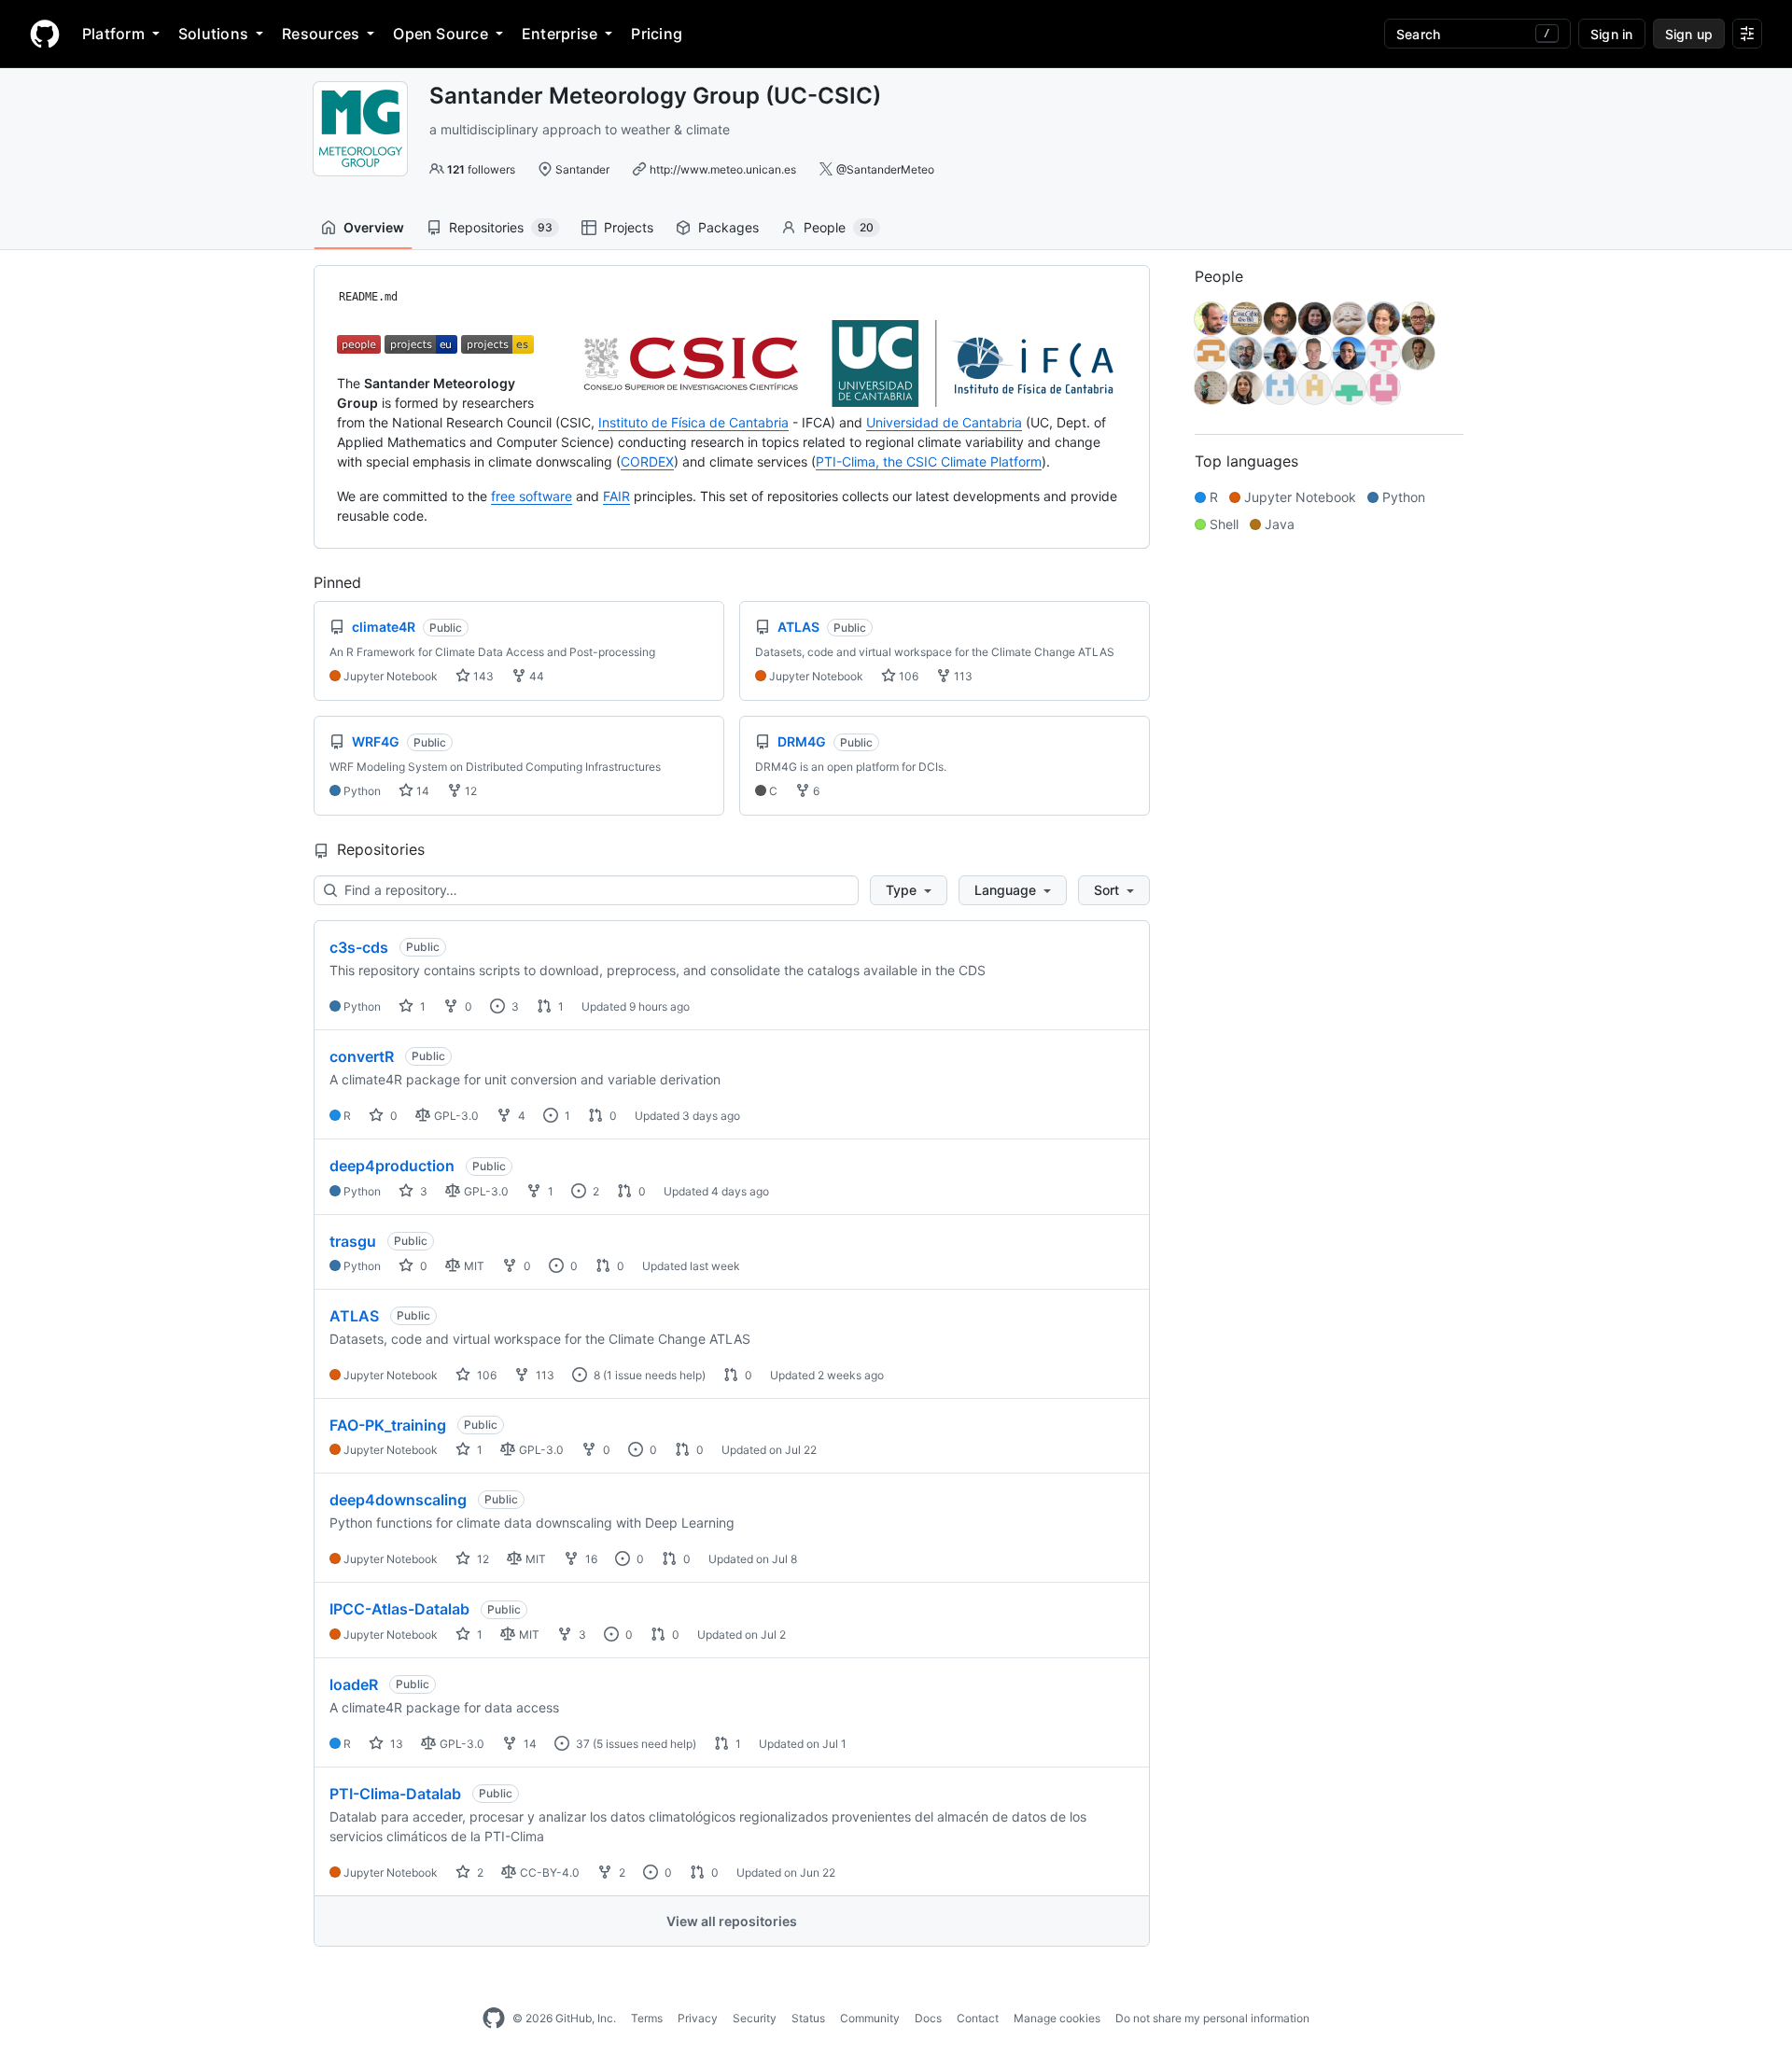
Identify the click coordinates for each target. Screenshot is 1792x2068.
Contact (978, 2018)
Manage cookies (1057, 2018)
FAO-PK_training (388, 1425)
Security (755, 2018)
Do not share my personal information (1212, 2018)
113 (962, 676)
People (839, 227)
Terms (647, 2018)
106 (907, 676)
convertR (362, 1056)
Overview (374, 227)
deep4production (392, 1166)
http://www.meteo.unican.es (723, 169)
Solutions (213, 34)
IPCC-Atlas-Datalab (399, 1609)
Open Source (441, 34)
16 (590, 1559)
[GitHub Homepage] (494, 2019)
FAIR (616, 496)
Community (870, 2018)
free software (532, 496)
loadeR (354, 1684)
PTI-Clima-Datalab (395, 1794)
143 (482, 676)
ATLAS (354, 1316)
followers (481, 169)
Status (808, 2018)
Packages (728, 227)
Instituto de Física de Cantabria (693, 422)
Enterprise (560, 34)
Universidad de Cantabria (944, 422)
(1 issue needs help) (654, 1375)
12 (469, 791)
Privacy (698, 2018)
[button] (909, 890)
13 (395, 1744)
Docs (928, 2018)
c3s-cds (359, 947)
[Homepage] (45, 34)
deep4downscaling (398, 1500)
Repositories (501, 227)
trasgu (353, 1241)
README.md (368, 297)
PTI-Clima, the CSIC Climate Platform (929, 461)
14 (421, 791)
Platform (113, 34)
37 (581, 1744)
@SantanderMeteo (885, 169)
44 (535, 676)
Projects (629, 227)
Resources (321, 34)
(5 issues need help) (644, 1744)
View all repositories (732, 1921)
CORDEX (647, 461)
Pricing (657, 34)
